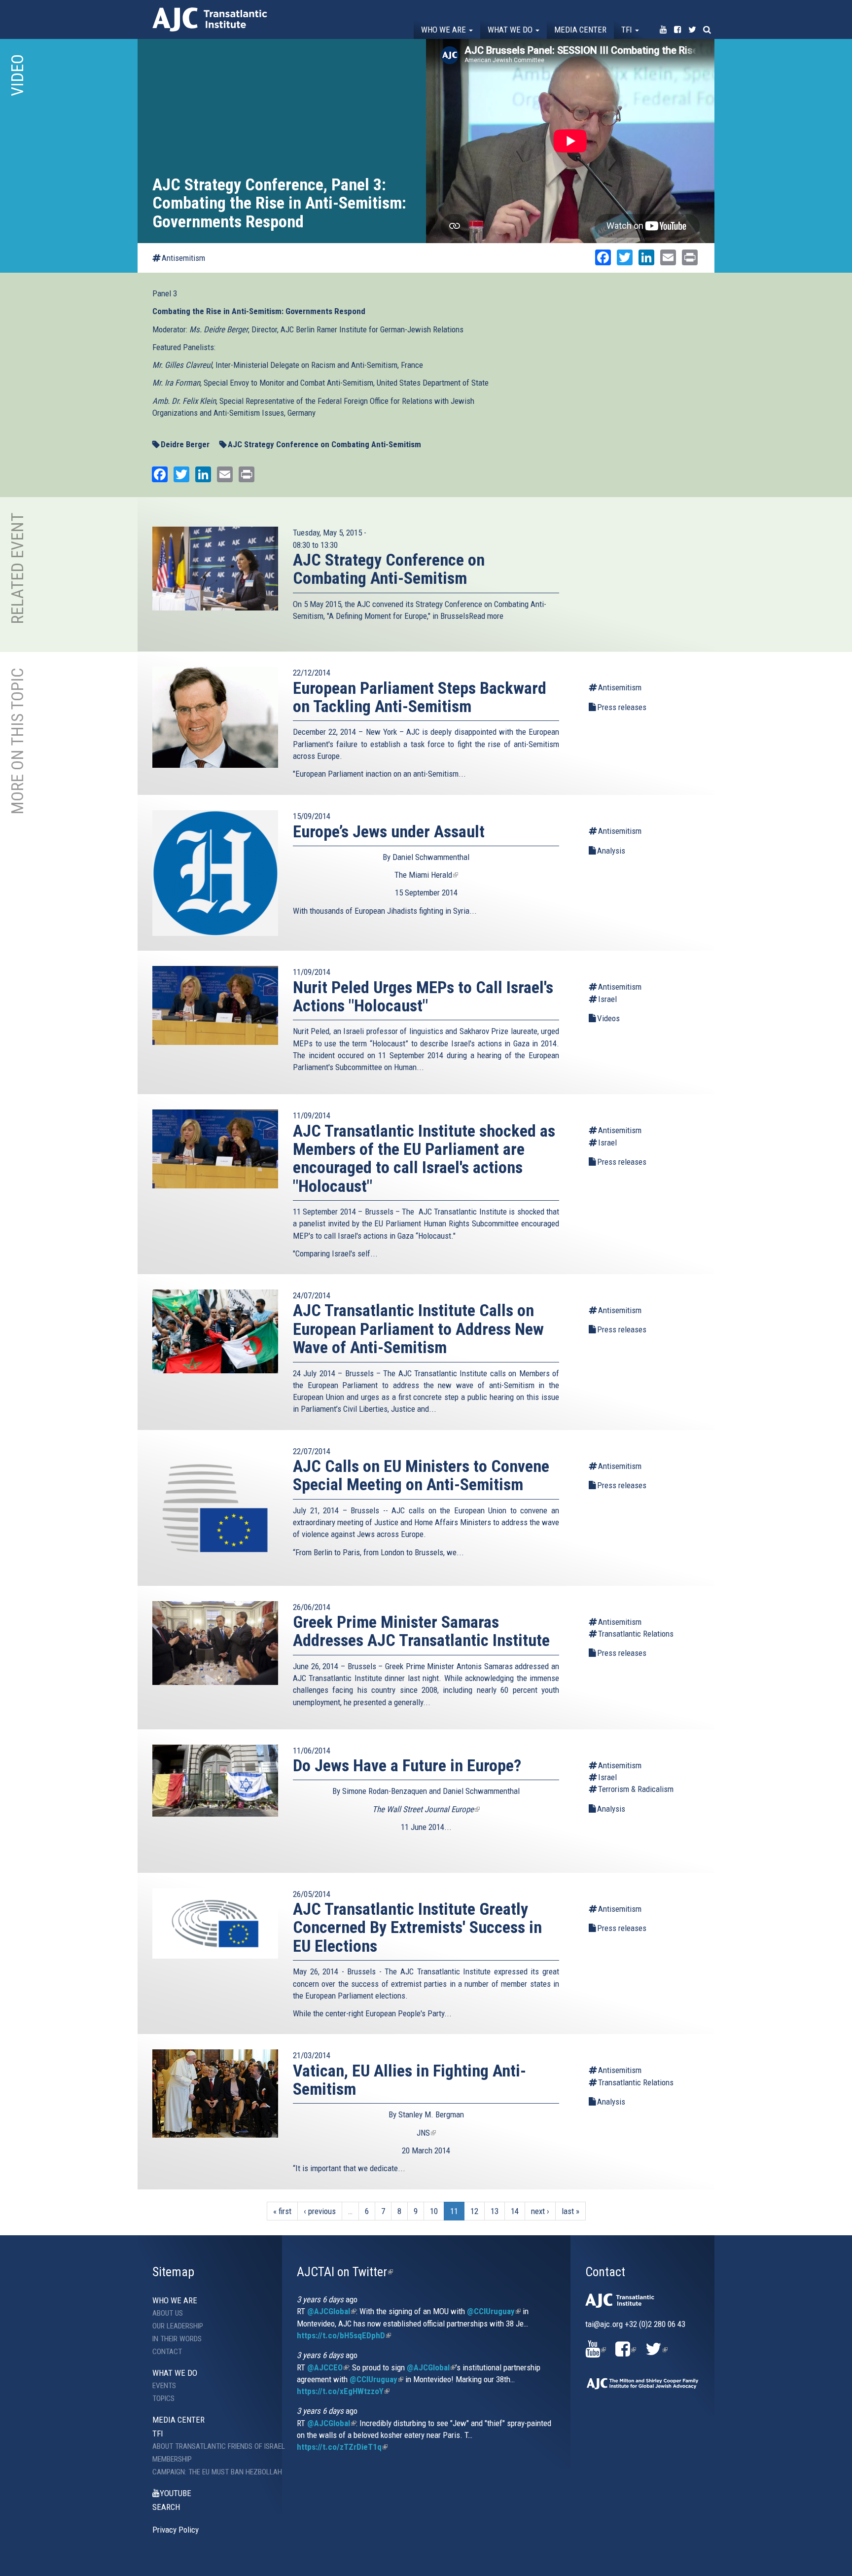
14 (515, 2211)
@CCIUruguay (494, 2311)
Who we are (444, 30)
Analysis (611, 851)
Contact (167, 2352)
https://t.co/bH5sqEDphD (344, 2335)
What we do (511, 30)
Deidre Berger (185, 444)
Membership (172, 2459)
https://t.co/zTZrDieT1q (342, 2447)
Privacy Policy (176, 2530)
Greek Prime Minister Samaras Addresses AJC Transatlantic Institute (421, 1631)
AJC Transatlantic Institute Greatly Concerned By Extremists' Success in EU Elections (417, 1927)
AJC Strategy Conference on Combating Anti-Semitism (324, 444)
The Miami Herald (426, 875)
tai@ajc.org (604, 2324)
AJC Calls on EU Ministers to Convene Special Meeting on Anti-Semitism (421, 1475)
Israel (607, 999)
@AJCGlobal (332, 2311)
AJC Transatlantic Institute (210, 19)
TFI (628, 30)
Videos (608, 1018)
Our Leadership (178, 2326)
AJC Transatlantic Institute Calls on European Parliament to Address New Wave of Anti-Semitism (418, 1329)
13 (495, 2211)
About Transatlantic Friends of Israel (210, 2446)
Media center (580, 30)
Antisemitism (183, 258)
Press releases (622, 707)
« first (282, 2211)
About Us (168, 2313)
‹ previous (320, 2211)
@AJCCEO (328, 2367)
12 (474, 2211)
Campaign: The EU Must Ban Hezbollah (210, 2472)
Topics (163, 2398)
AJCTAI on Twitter (345, 2272)
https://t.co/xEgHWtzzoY (343, 2391)
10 (434, 2211)
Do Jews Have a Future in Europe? (407, 1765)
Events (164, 2386)
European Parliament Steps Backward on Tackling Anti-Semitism (420, 697)
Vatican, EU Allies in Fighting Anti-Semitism (409, 2080)
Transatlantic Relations (636, 1634)
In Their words (177, 2339)
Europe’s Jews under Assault (389, 831)
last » (570, 2211)
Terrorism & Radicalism (636, 1789)
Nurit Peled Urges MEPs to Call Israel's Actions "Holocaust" (423, 996)
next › (540, 2211)
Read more (486, 616)
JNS (426, 2133)
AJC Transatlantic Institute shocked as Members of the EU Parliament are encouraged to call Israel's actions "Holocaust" (424, 1158)
